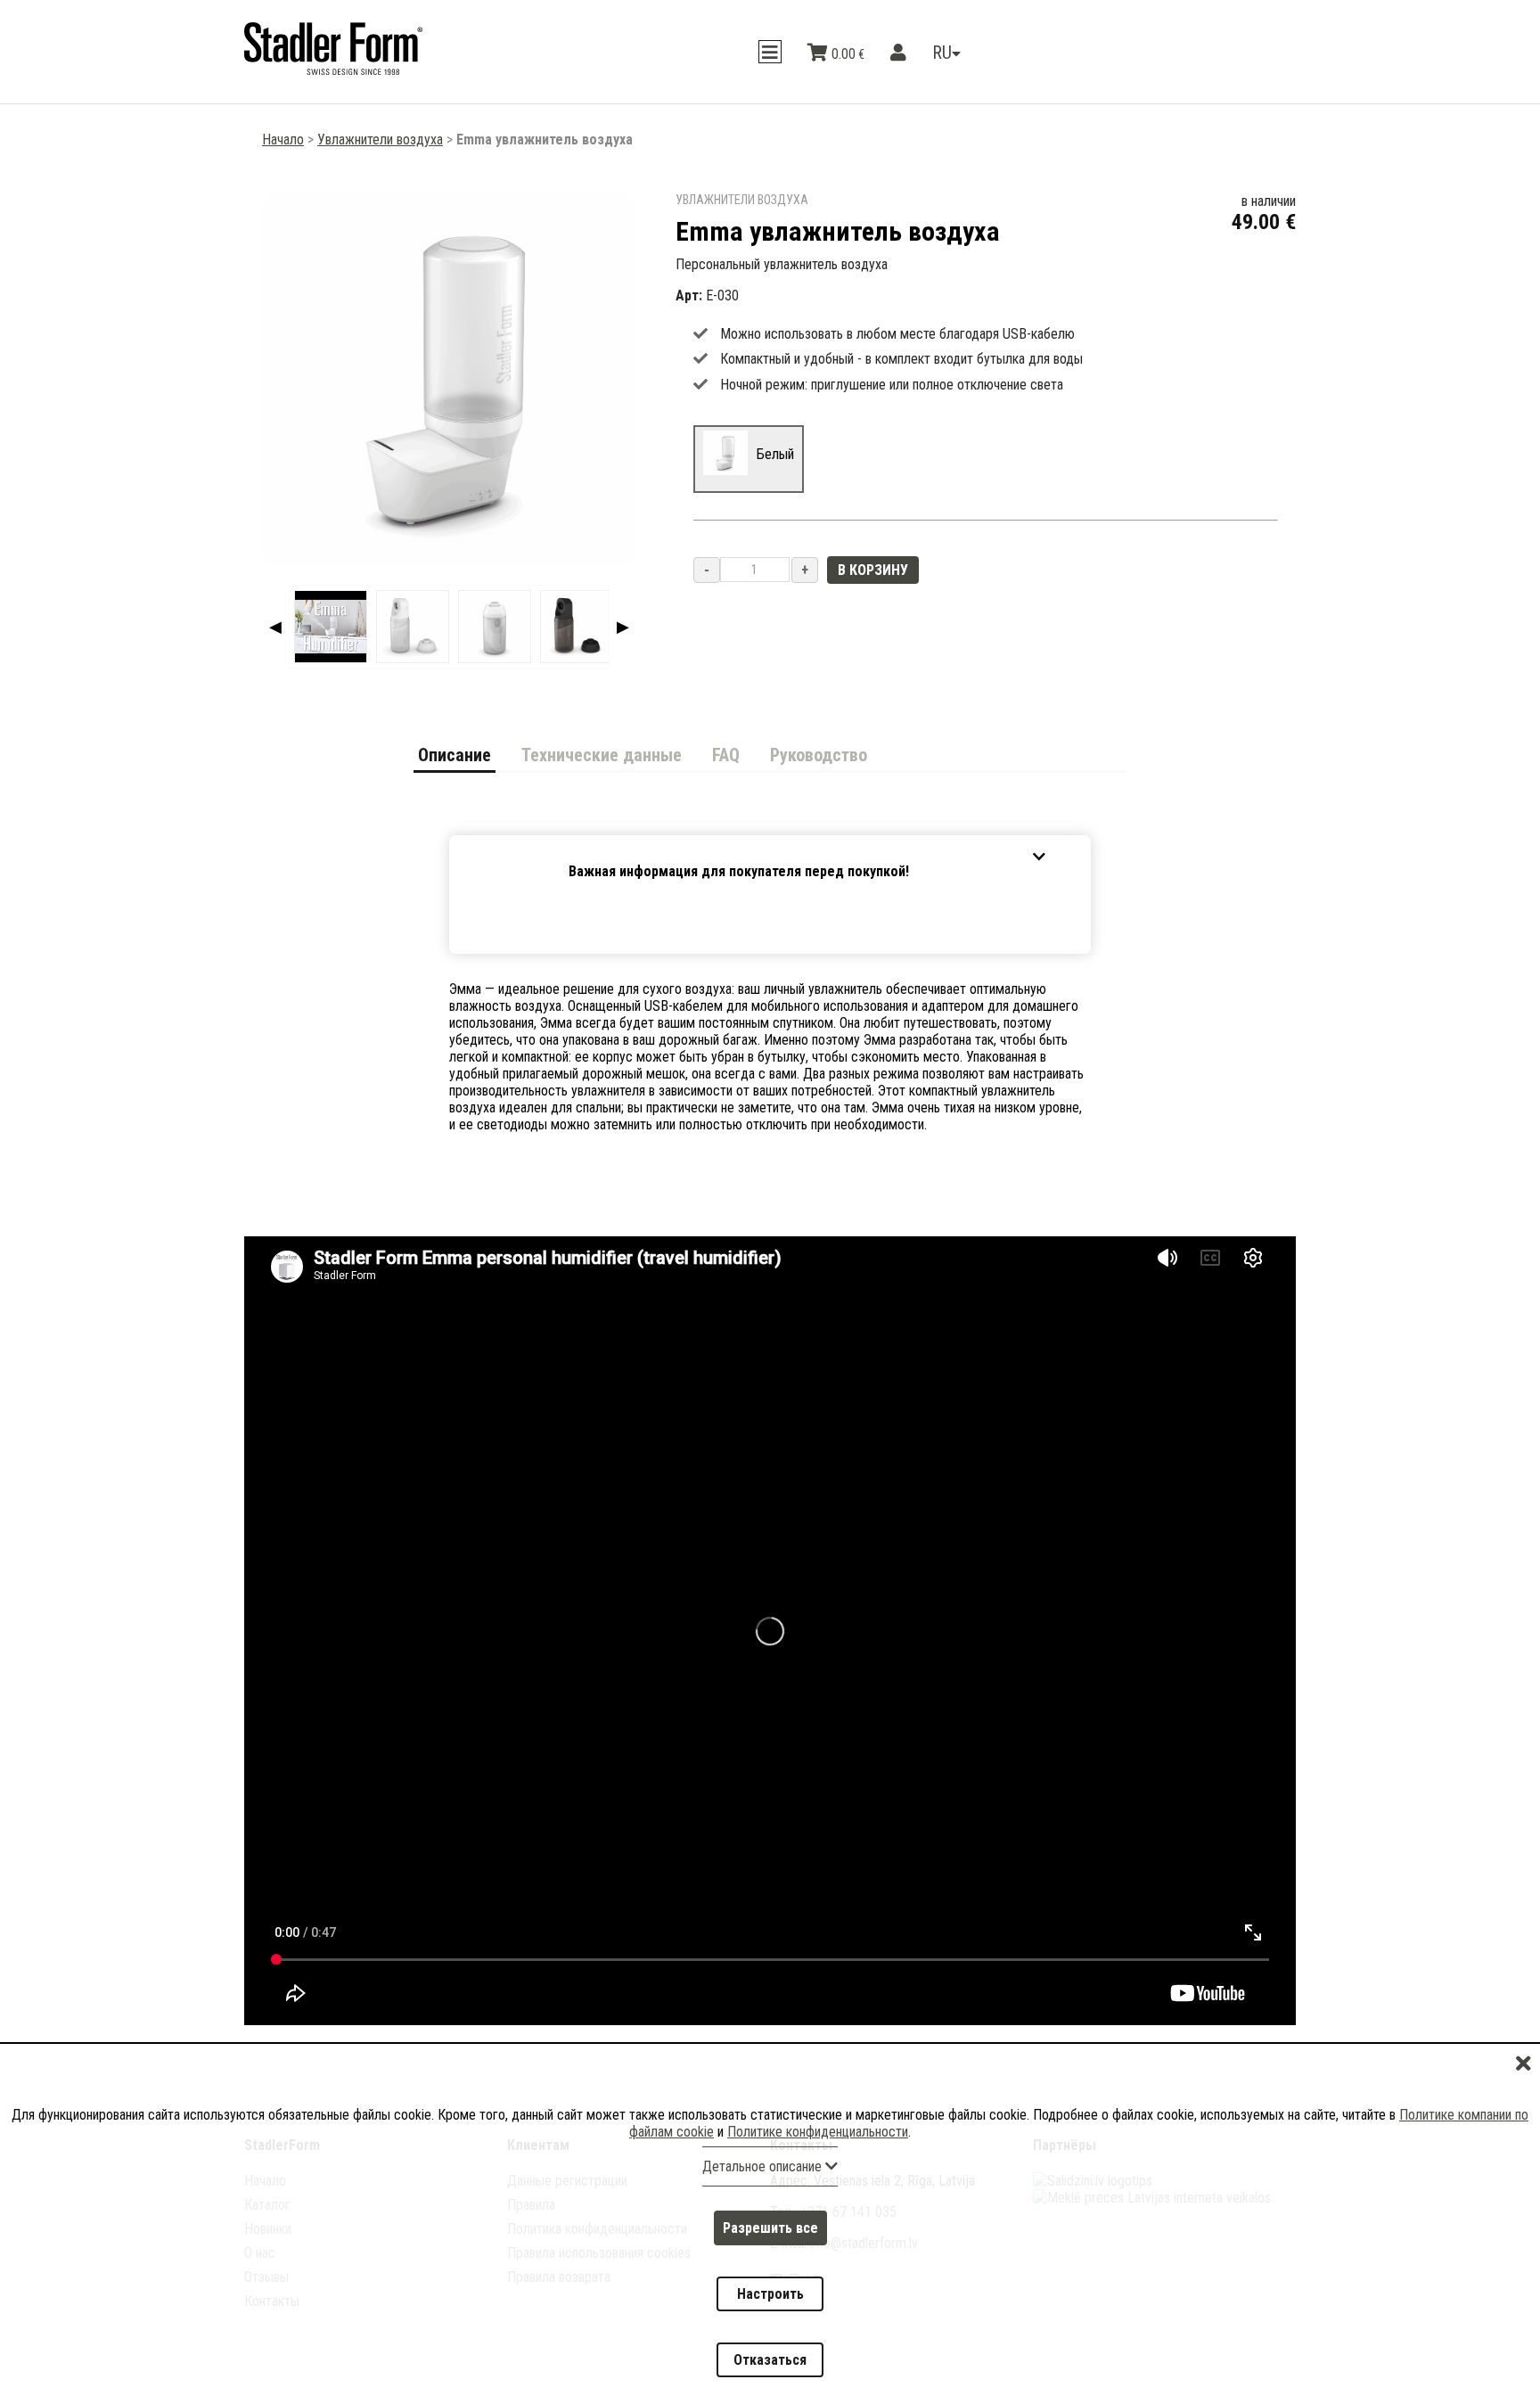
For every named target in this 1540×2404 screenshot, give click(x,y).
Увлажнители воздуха (380, 139)
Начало (283, 139)
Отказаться (770, 2371)
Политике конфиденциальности (818, 2196)
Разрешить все (770, 2281)
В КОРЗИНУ (873, 570)
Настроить (770, 2326)
